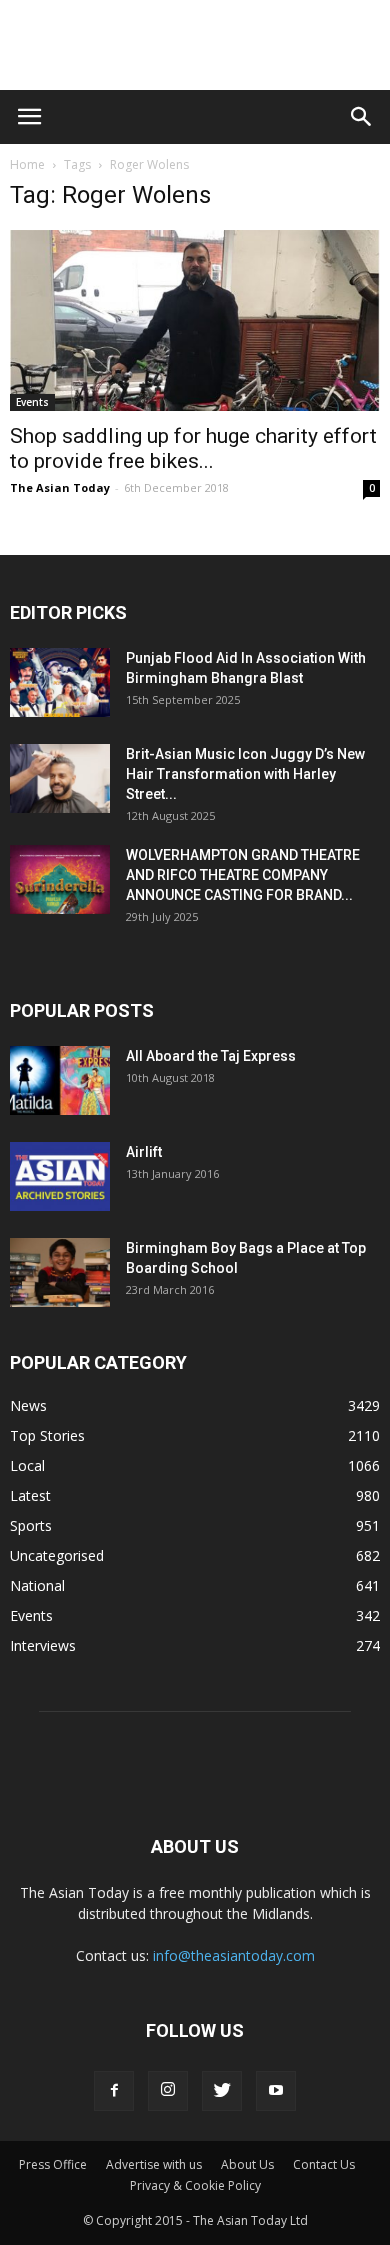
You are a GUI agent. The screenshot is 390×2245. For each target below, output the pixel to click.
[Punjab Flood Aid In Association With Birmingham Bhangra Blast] (60, 682)
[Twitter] (222, 2091)
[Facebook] (114, 2091)
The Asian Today (60, 487)
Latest (30, 1495)
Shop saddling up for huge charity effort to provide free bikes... (193, 448)
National (37, 1585)
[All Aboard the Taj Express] (60, 1080)
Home (27, 164)
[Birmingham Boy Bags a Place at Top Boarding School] (60, 1272)
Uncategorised (57, 1555)
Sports (31, 1525)
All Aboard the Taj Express (211, 1056)
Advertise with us (154, 2164)
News (28, 1405)
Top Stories (47, 1435)
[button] (362, 117)
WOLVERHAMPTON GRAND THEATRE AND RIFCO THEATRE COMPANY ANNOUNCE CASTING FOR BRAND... (243, 875)
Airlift (144, 1152)
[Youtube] (276, 2091)
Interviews (43, 1645)
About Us (247, 2164)
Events (32, 402)
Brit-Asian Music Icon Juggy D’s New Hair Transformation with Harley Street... (245, 774)
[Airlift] (60, 1176)
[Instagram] (168, 2091)
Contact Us (324, 2164)
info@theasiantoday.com (234, 1955)
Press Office (53, 2164)
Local (27, 1465)
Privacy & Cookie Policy (195, 2185)
